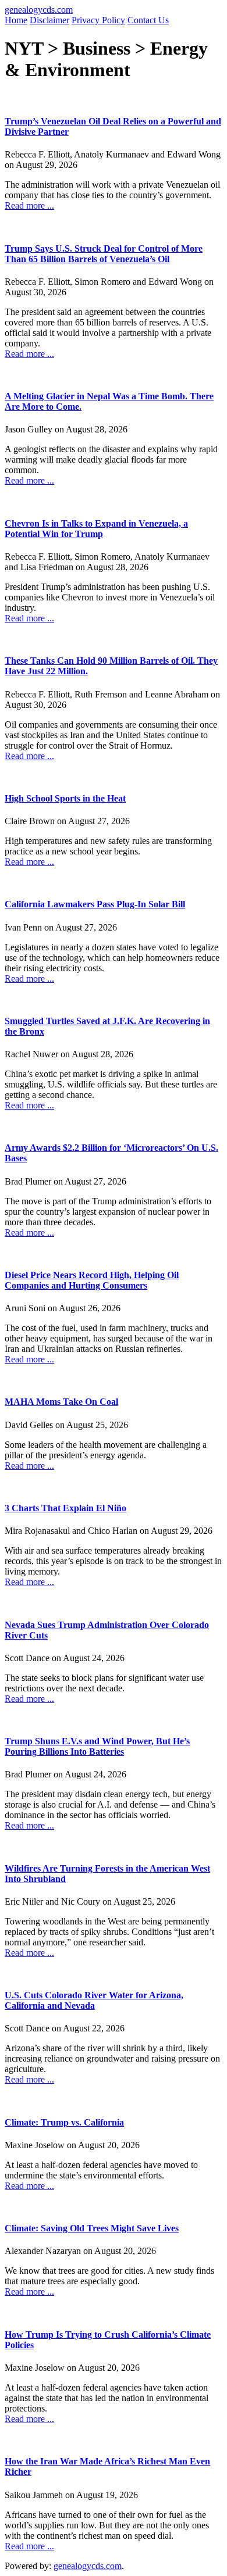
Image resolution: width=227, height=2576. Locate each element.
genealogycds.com (39, 10)
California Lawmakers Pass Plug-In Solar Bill (95, 904)
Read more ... (29, 205)
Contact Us (148, 20)
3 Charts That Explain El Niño (65, 1508)
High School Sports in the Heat (65, 798)
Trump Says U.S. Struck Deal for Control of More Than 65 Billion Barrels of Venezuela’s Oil (104, 254)
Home (16, 20)
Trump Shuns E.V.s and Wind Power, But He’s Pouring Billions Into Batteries (97, 1746)
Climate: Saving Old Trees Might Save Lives (92, 2228)
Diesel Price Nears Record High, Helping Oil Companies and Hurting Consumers (92, 1280)
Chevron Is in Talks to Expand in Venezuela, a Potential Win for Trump (96, 529)
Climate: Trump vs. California (64, 2122)
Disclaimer (49, 20)
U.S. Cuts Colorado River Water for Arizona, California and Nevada (94, 2000)
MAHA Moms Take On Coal (61, 1402)
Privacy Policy (98, 20)
